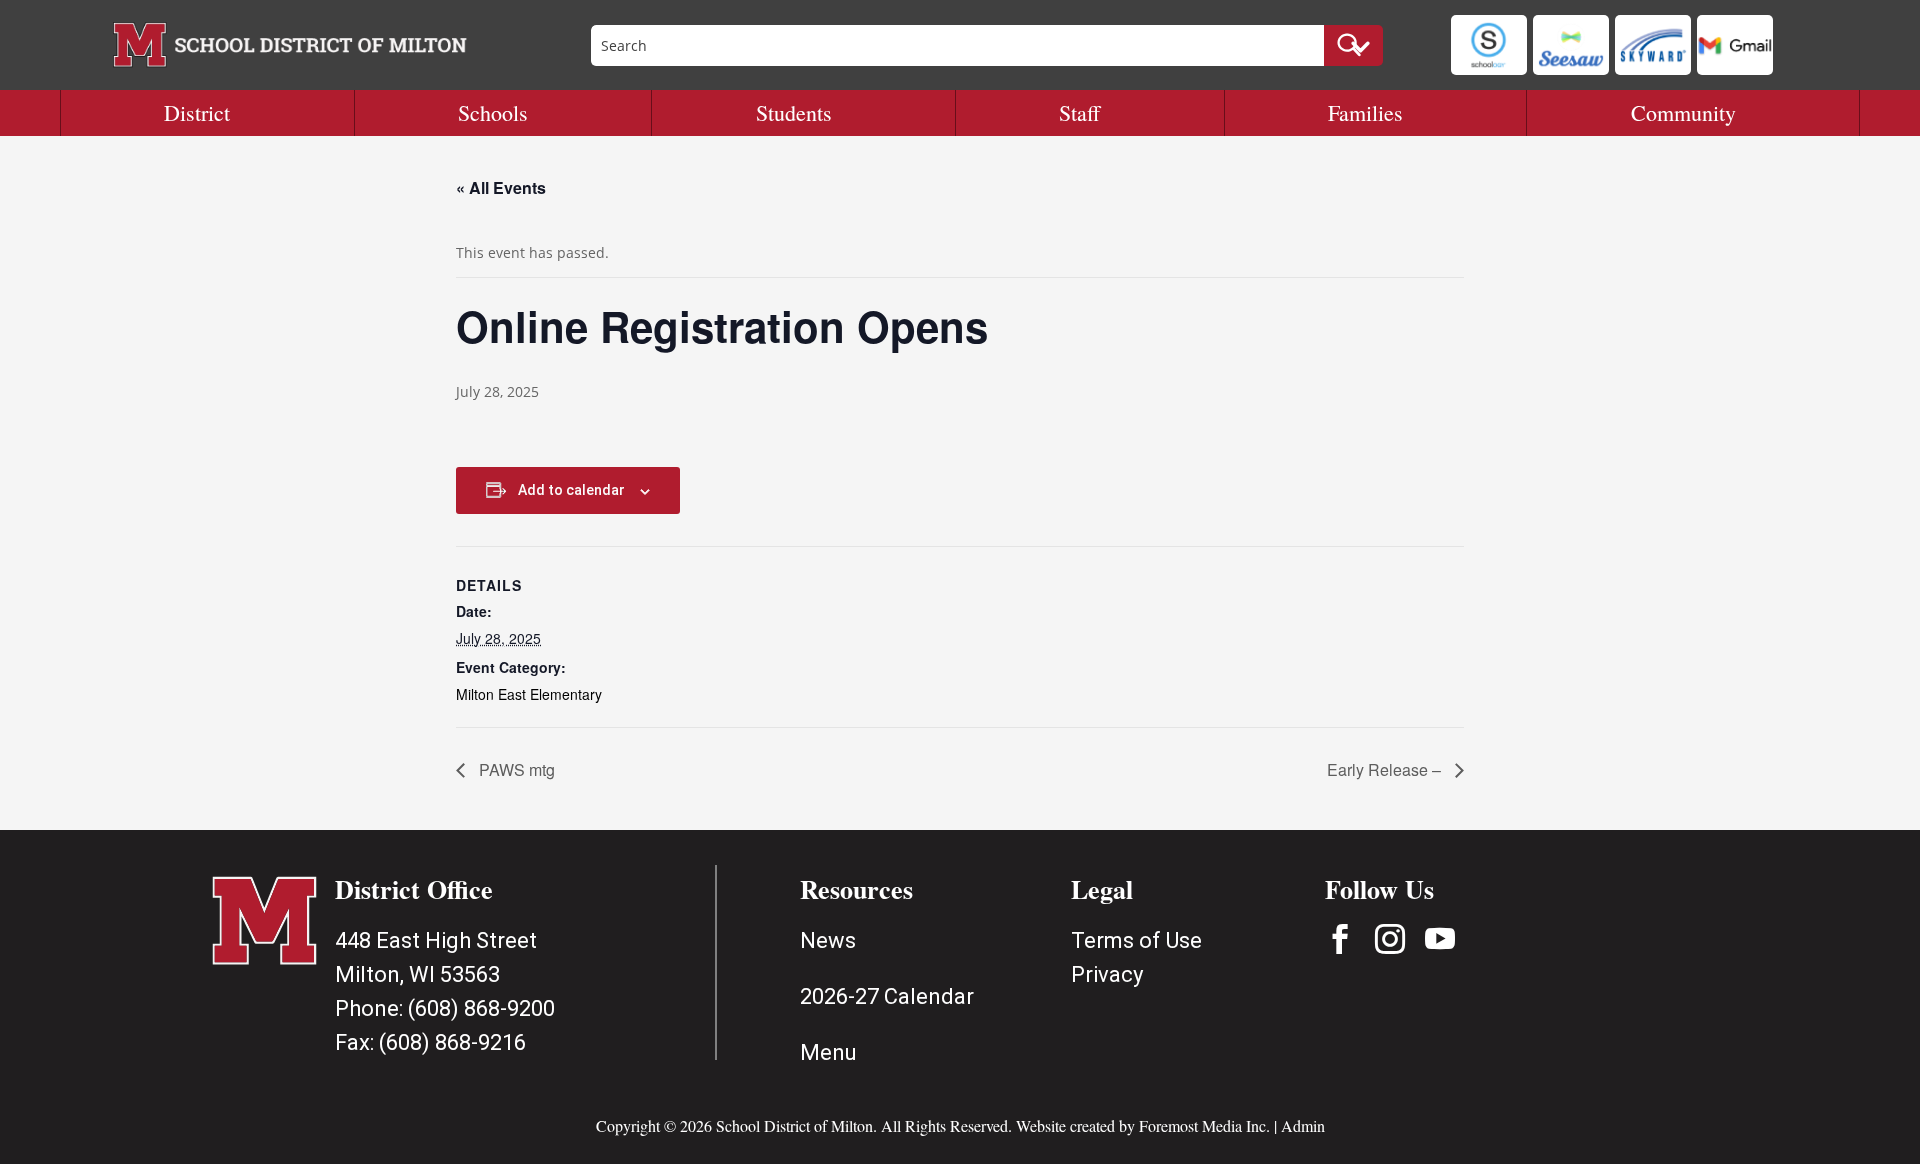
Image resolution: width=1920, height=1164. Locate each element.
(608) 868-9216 (452, 1042)
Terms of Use (1136, 940)
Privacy (1107, 974)
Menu (828, 1052)
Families (1365, 112)
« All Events (501, 187)
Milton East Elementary (529, 694)
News (828, 940)
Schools (493, 112)
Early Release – (1386, 769)
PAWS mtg (515, 769)
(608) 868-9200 (481, 1008)
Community (1683, 112)
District (197, 112)
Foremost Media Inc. (1204, 1125)
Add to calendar (571, 490)
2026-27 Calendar (887, 996)
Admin (1303, 1125)
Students (794, 112)
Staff (1079, 112)
